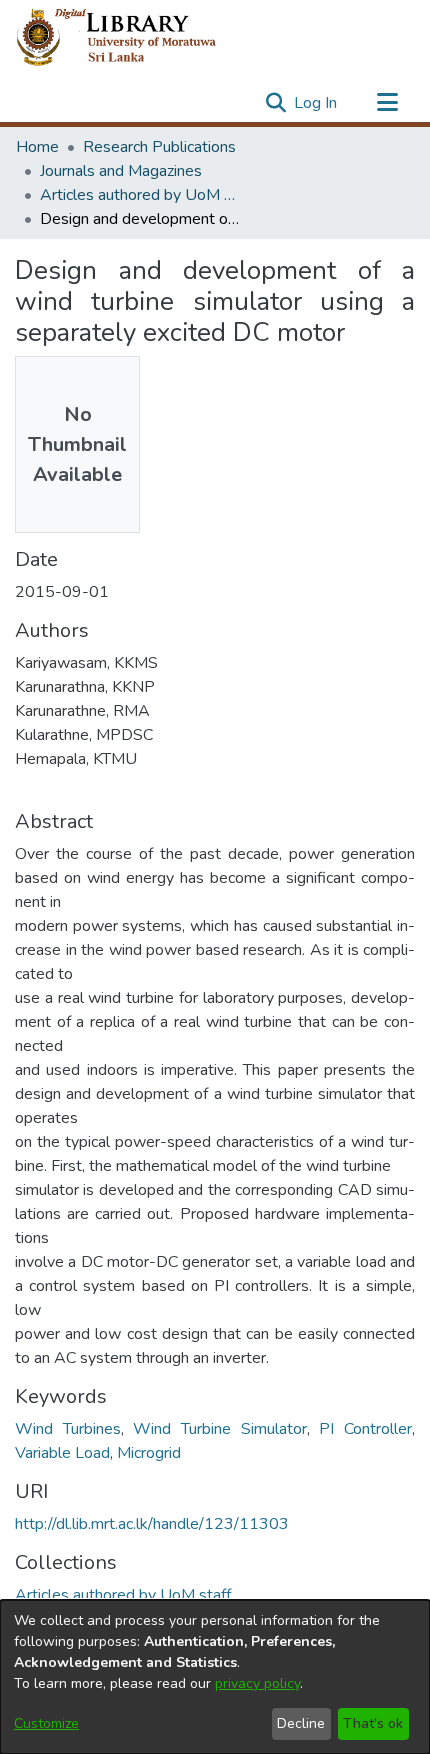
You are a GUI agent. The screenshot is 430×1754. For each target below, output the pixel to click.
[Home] (132, 38)
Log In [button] (316, 103)
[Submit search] (275, 103)
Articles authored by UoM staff (140, 195)
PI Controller (365, 1429)
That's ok (373, 1723)
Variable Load (62, 1453)
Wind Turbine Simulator (219, 1429)
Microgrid (149, 1453)
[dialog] (215, 1677)
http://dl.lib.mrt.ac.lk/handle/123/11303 (152, 1524)
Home (37, 147)
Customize (46, 1723)
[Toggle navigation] (387, 103)
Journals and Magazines (121, 171)
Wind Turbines (68, 1429)
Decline (301, 1723)
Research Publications (159, 147)
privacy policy (257, 1683)
